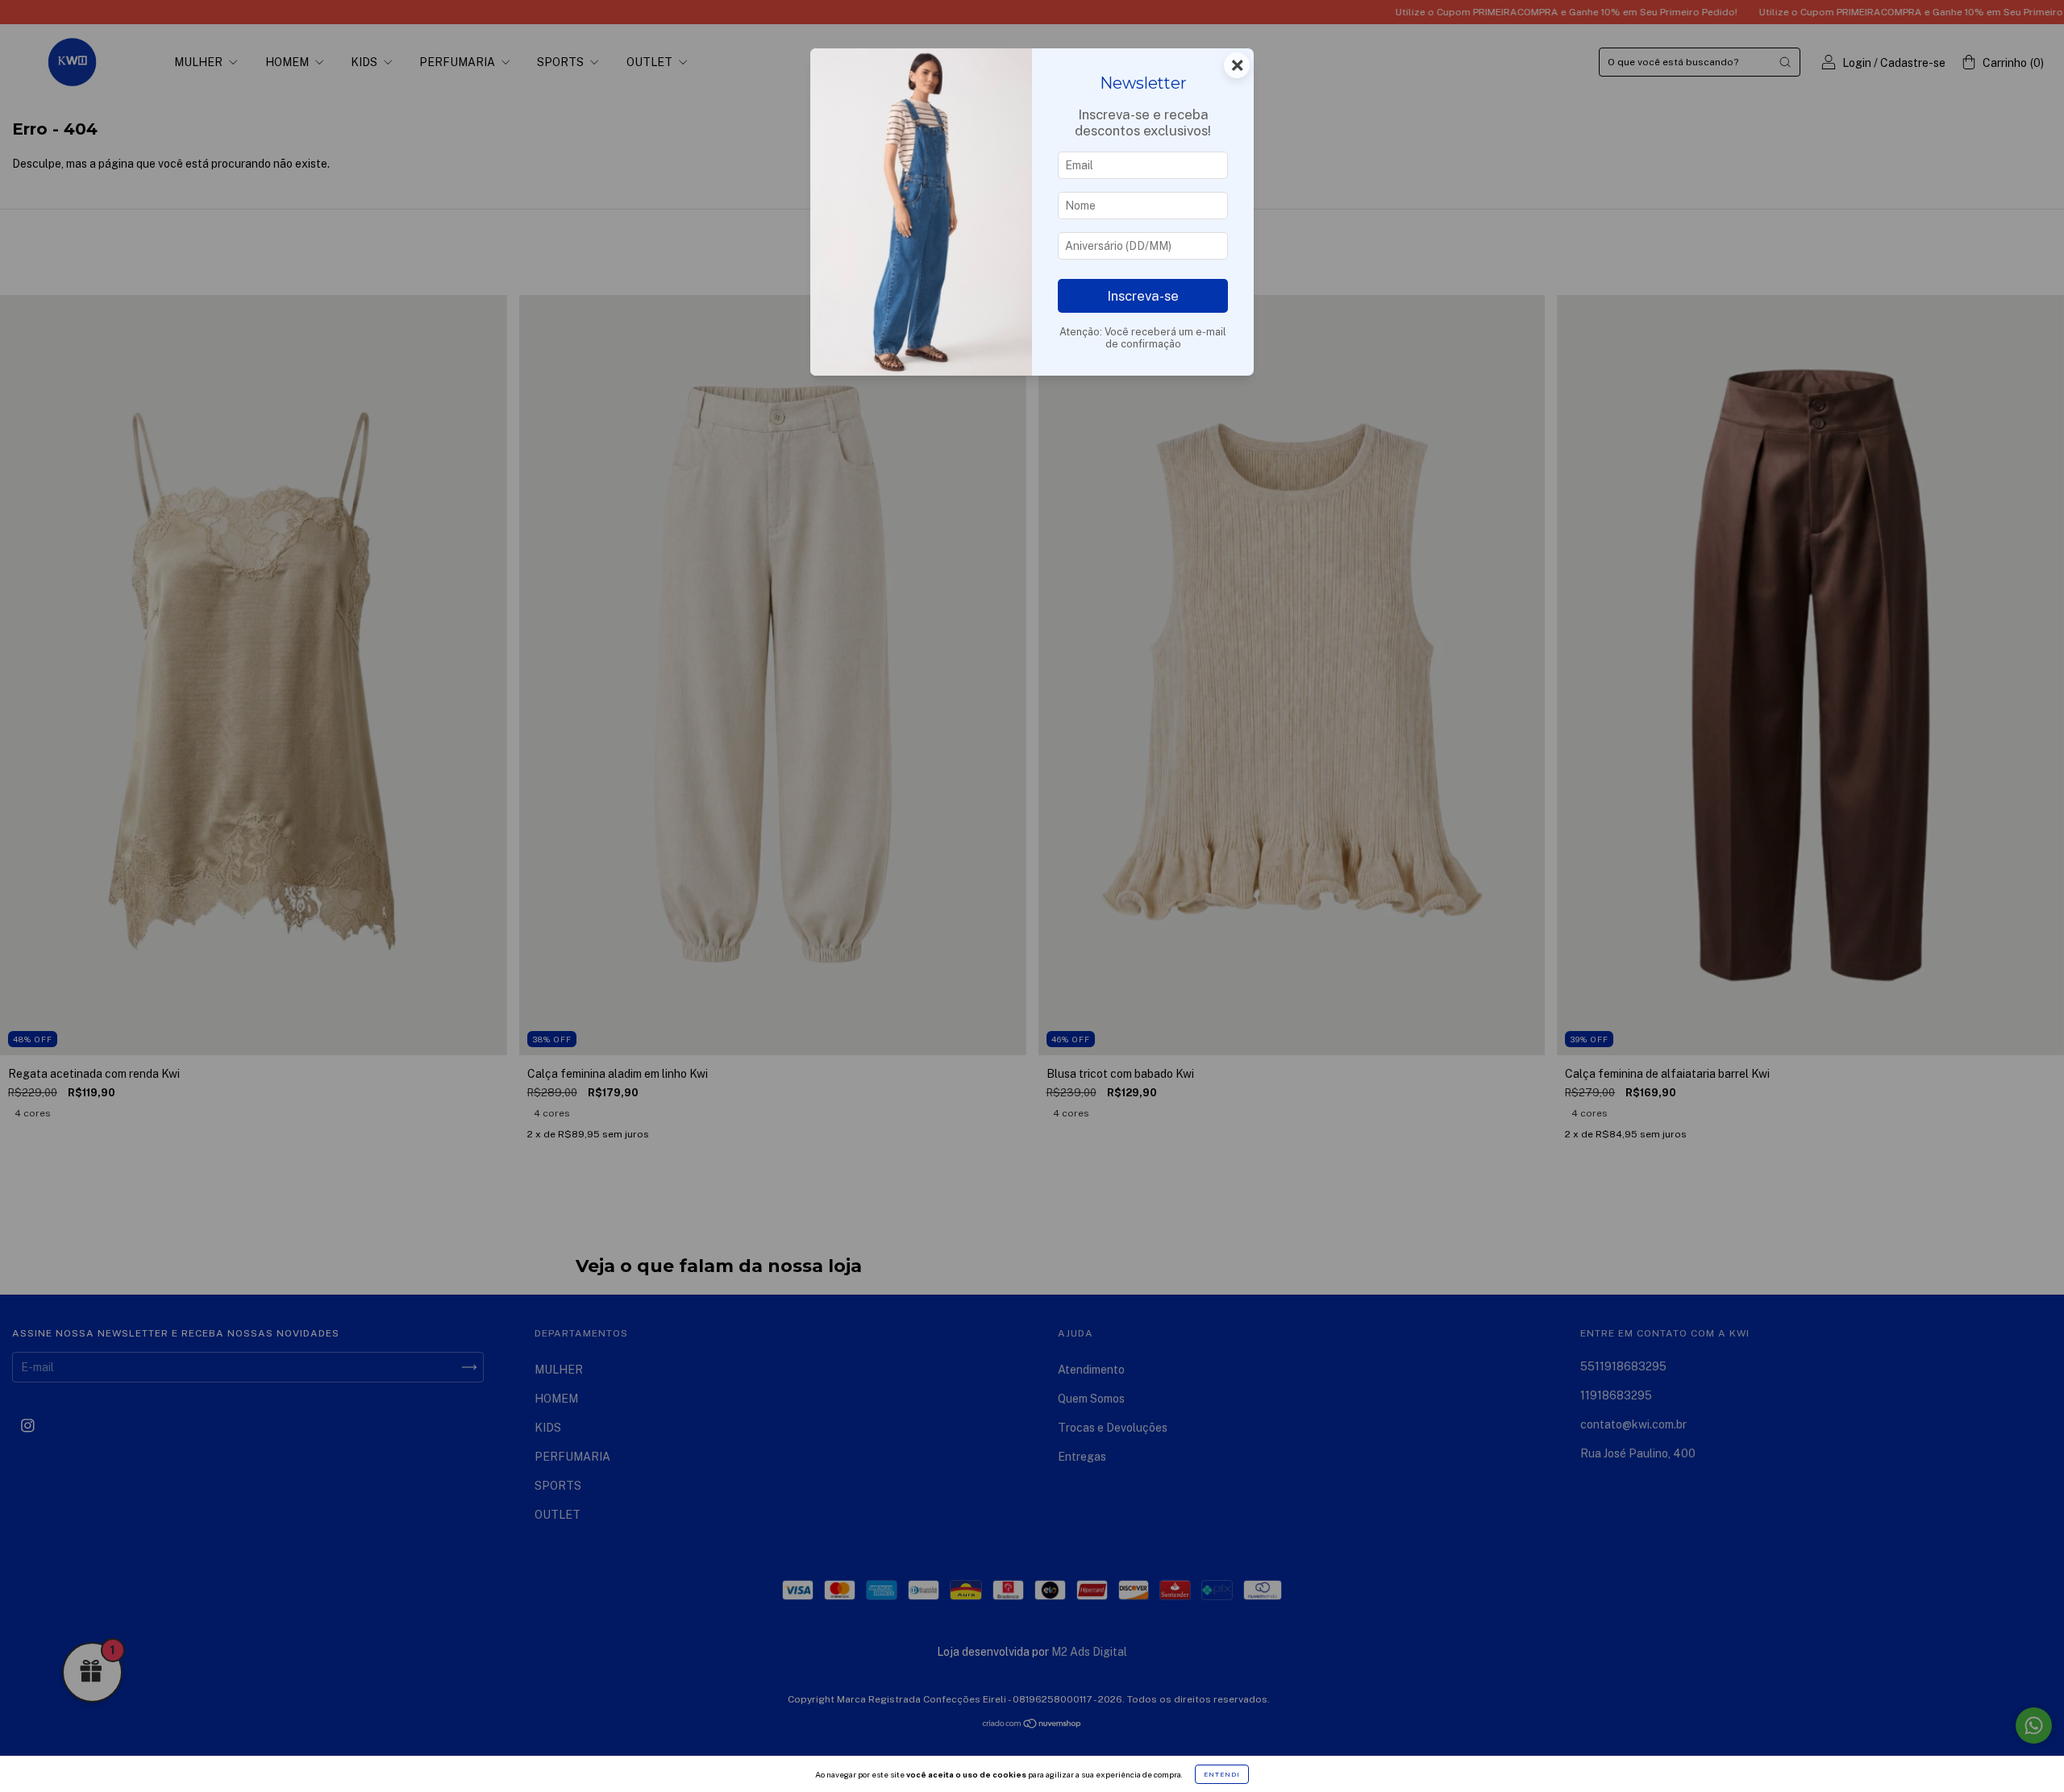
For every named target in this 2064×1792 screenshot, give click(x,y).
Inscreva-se (1143, 296)
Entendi (1222, 1774)
